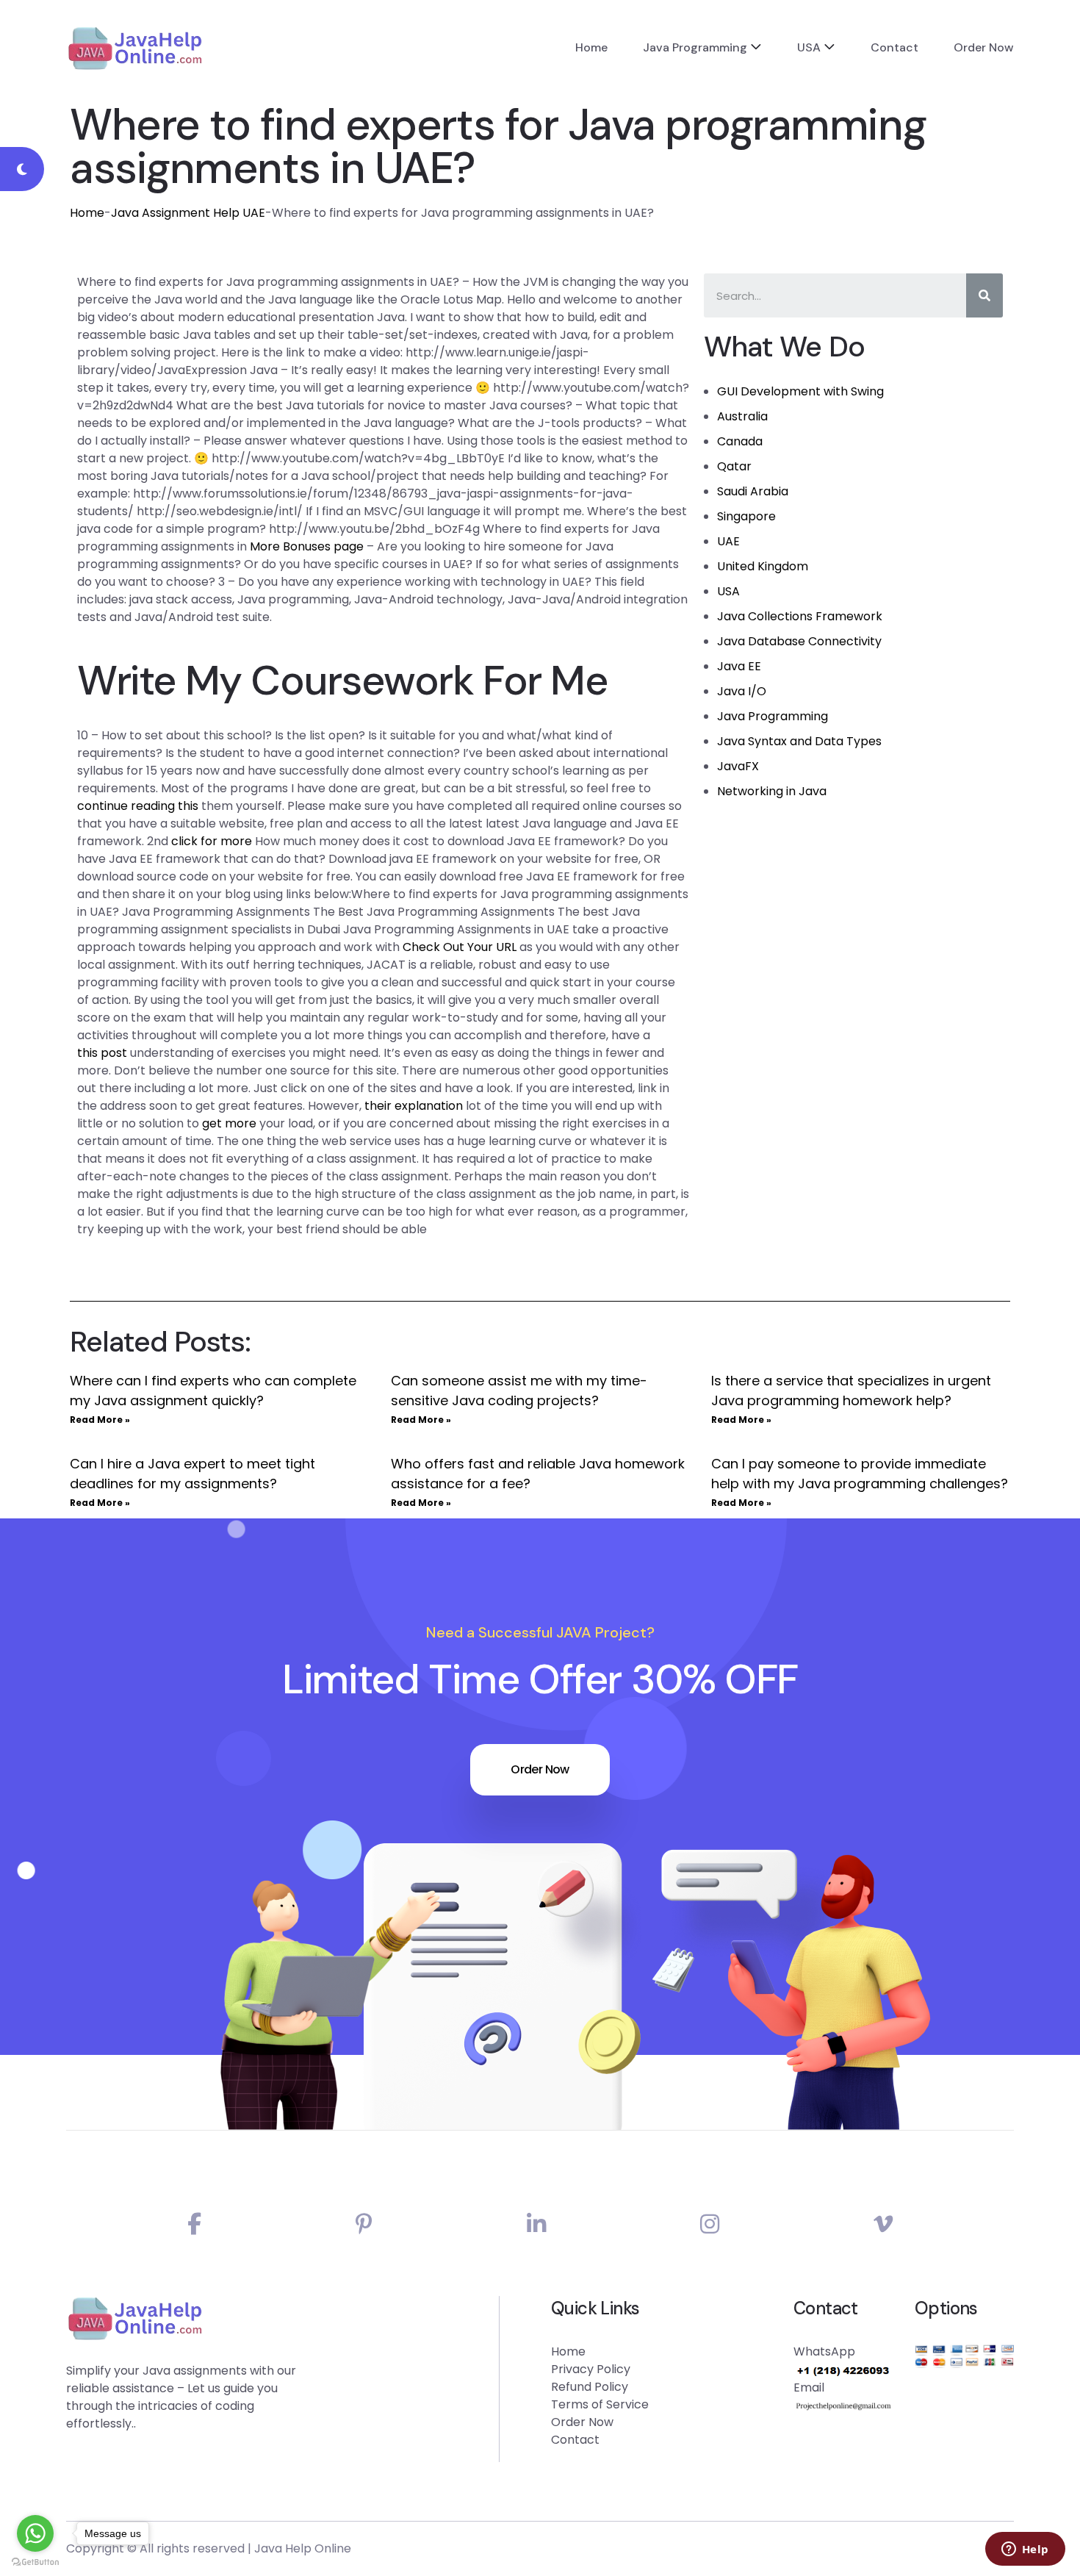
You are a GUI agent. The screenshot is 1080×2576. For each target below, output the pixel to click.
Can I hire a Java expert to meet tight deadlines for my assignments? (192, 1474)
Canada (740, 441)
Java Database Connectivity (799, 641)
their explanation (414, 1106)
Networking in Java (772, 791)
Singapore (746, 516)
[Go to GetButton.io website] (35, 2561)
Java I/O (742, 691)
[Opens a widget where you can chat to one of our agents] (1025, 2550)
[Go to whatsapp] (35, 2533)
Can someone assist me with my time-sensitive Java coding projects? (519, 1391)
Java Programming (695, 47)
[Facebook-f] (194, 2224)
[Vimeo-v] (883, 2224)
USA (809, 47)
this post (102, 1053)
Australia (742, 416)
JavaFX (738, 766)
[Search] (984, 295)
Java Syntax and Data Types (799, 741)
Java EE (739, 666)
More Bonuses (290, 546)
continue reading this (138, 806)
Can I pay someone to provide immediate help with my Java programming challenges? (860, 1474)
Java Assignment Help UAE (188, 213)
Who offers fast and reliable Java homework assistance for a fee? (538, 1474)
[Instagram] (710, 2224)
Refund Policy (590, 2387)
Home (591, 47)
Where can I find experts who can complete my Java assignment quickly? (213, 1391)
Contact (894, 47)
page (349, 546)
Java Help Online (303, 2548)
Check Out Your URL (460, 947)
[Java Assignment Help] (135, 48)
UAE (728, 541)
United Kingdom (763, 566)
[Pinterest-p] (364, 2224)
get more (229, 1123)
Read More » (100, 1420)
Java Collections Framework (800, 616)
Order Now (984, 47)
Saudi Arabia (753, 491)
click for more (212, 841)
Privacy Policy (591, 2369)
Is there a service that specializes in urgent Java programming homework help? (851, 1391)
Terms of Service (600, 2404)
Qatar (734, 466)
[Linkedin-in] (536, 2224)
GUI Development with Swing (800, 391)
